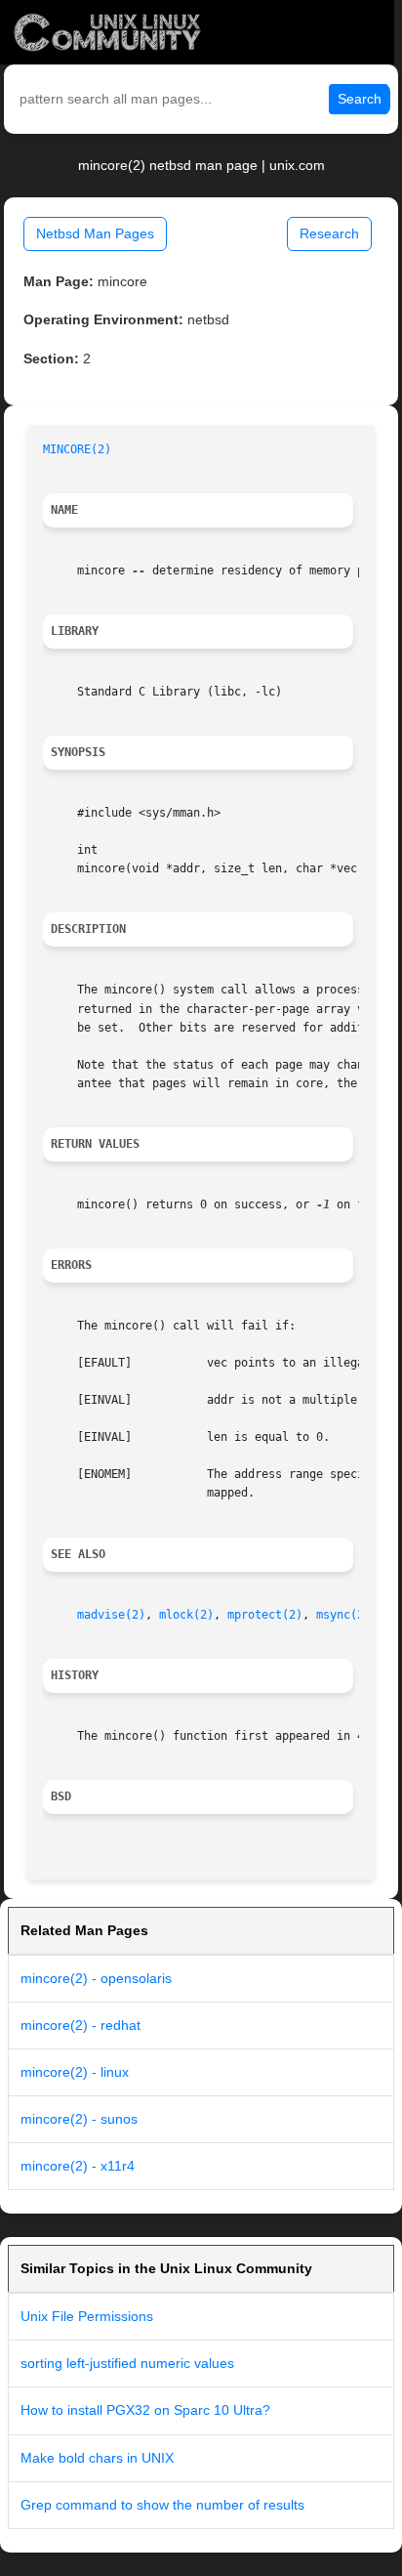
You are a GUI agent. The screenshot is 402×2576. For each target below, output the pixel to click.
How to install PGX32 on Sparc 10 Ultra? (145, 2410)
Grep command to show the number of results (162, 2505)
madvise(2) (111, 1615)
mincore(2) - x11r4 (78, 2166)
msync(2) (343, 1615)
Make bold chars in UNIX (97, 2458)
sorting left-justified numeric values (127, 2363)
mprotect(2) (265, 1615)
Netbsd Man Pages (95, 233)
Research (329, 233)
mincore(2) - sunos (79, 2119)
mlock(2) (186, 1615)
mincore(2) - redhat (80, 2025)
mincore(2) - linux (75, 2072)
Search (360, 99)
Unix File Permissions (87, 2316)
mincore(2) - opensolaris (96, 1978)
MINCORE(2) (77, 449)
